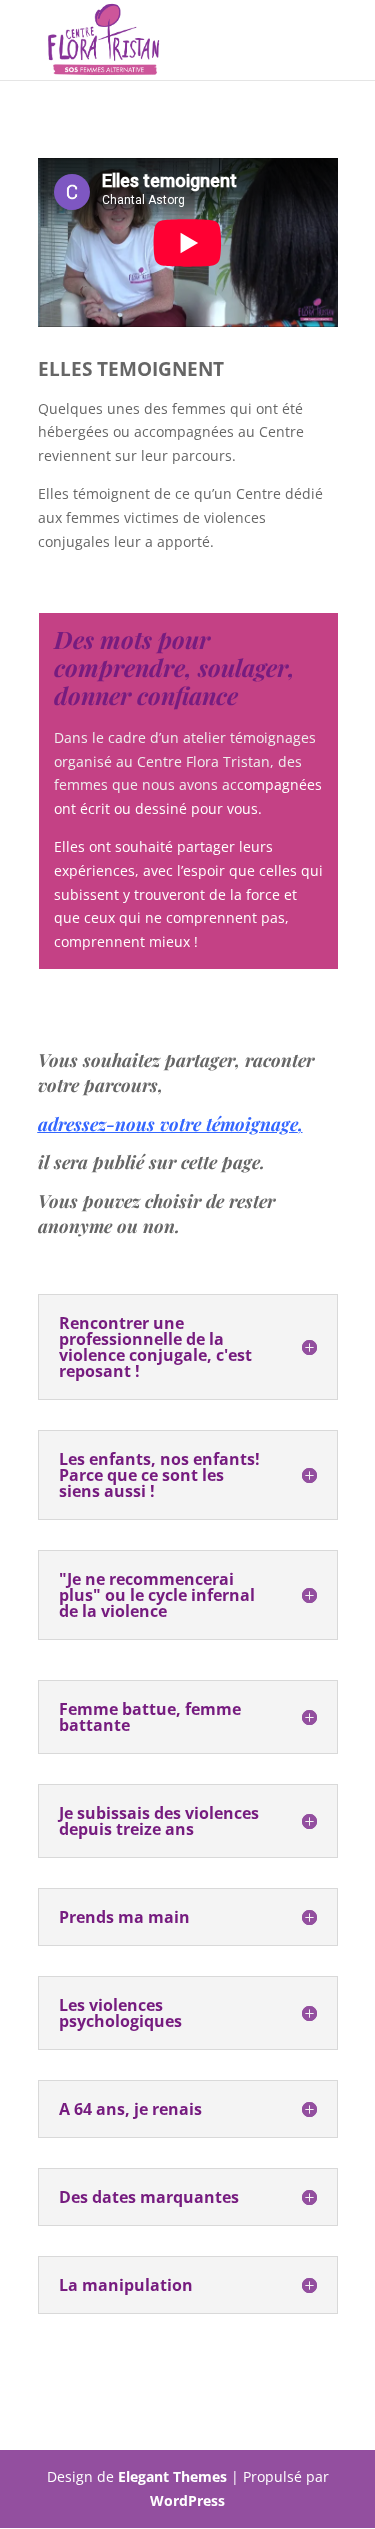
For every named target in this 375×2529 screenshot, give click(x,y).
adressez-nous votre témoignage (168, 1124)
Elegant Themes (172, 2476)
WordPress (187, 2500)
